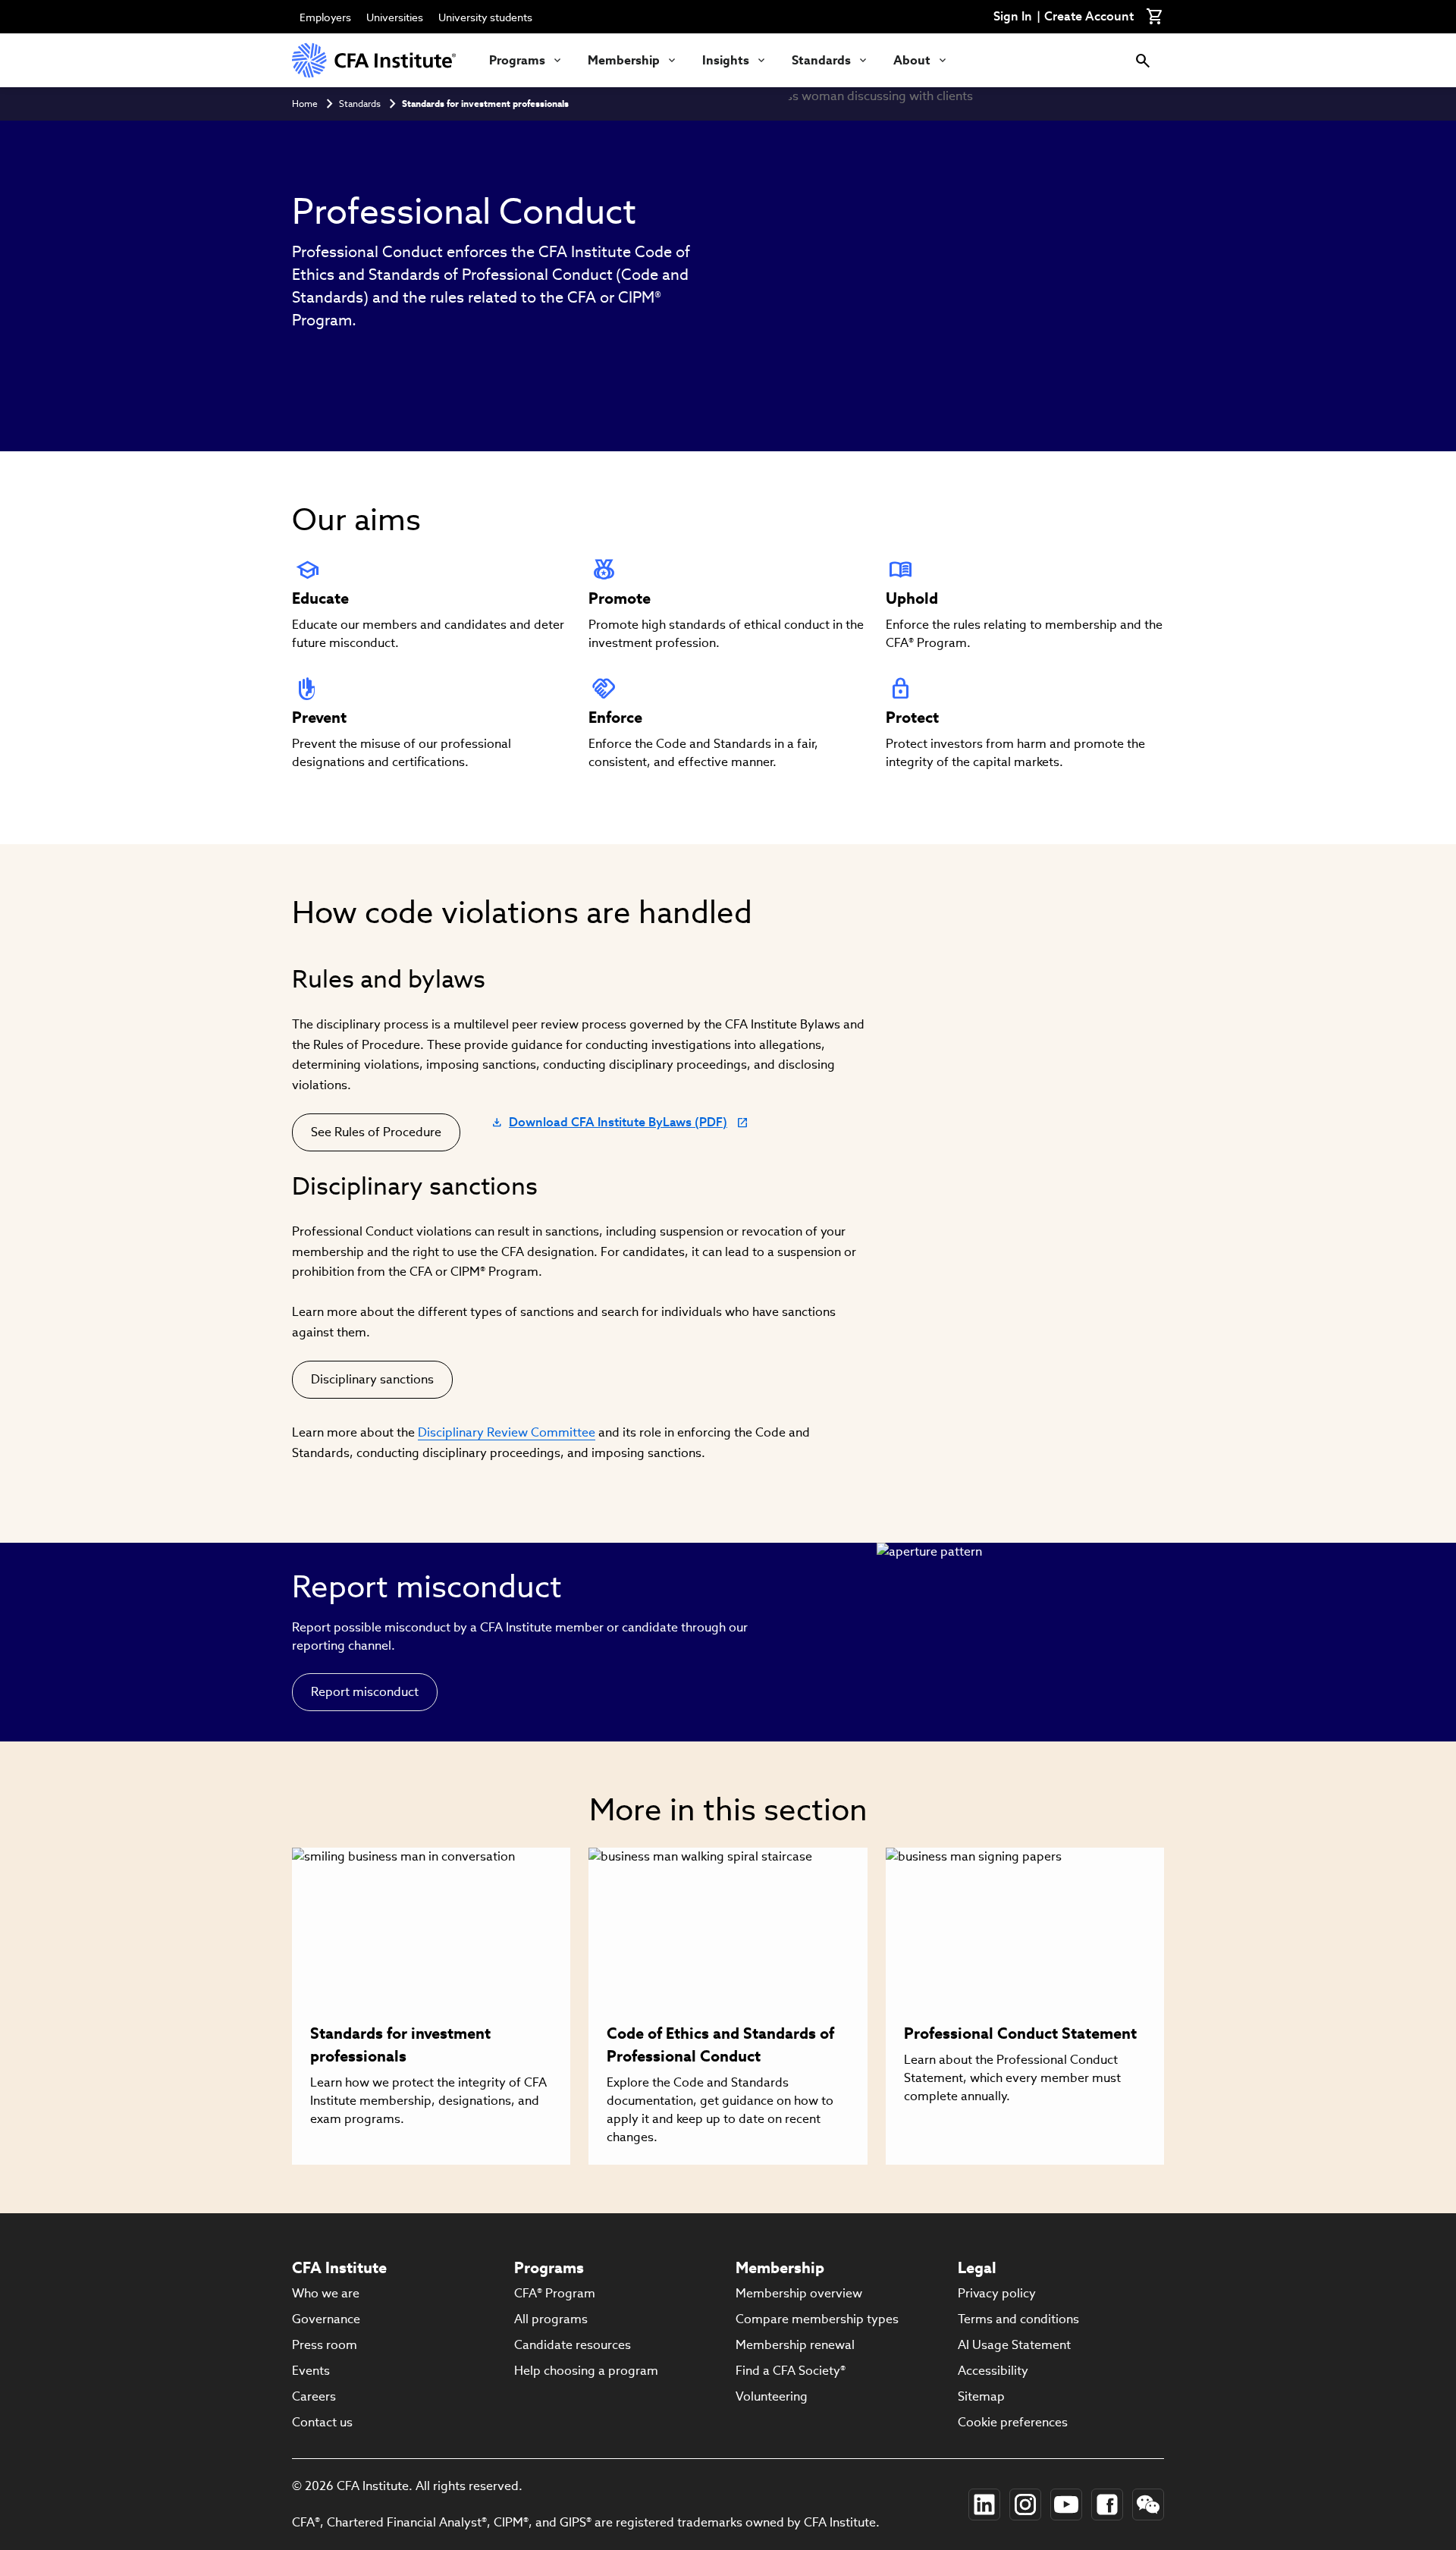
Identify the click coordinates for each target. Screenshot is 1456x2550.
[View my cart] (1155, 17)
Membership (624, 60)
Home (305, 104)
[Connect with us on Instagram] (1025, 2504)
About (912, 60)
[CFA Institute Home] (375, 60)
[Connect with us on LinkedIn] (984, 2504)
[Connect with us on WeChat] (1148, 2504)
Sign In (1013, 17)
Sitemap (981, 2396)
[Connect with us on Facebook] (1107, 2504)
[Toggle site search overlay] (1143, 60)
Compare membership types (817, 2319)
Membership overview (799, 2293)
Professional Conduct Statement (1020, 2033)
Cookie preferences (1013, 2422)
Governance (326, 2319)
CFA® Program (555, 2293)
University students (485, 17)
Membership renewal (795, 2345)
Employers (325, 17)
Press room (325, 2345)
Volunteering (772, 2396)
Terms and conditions (1018, 2319)
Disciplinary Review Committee (507, 1432)
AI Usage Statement (1014, 2345)
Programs (517, 60)
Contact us (322, 2422)
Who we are (326, 2293)
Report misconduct (365, 1692)
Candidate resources (573, 2345)
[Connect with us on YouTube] (1066, 2504)
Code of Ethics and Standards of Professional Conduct (720, 2045)
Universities (395, 17)
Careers (314, 2396)
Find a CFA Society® (791, 2371)
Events (311, 2371)
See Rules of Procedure (376, 1132)
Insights (726, 60)
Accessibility (993, 2371)
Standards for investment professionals (485, 104)
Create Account (1089, 17)
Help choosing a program (586, 2371)
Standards (821, 60)
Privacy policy (997, 2293)
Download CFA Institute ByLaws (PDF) (609, 1126)
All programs (551, 2319)
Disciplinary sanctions (372, 1379)
